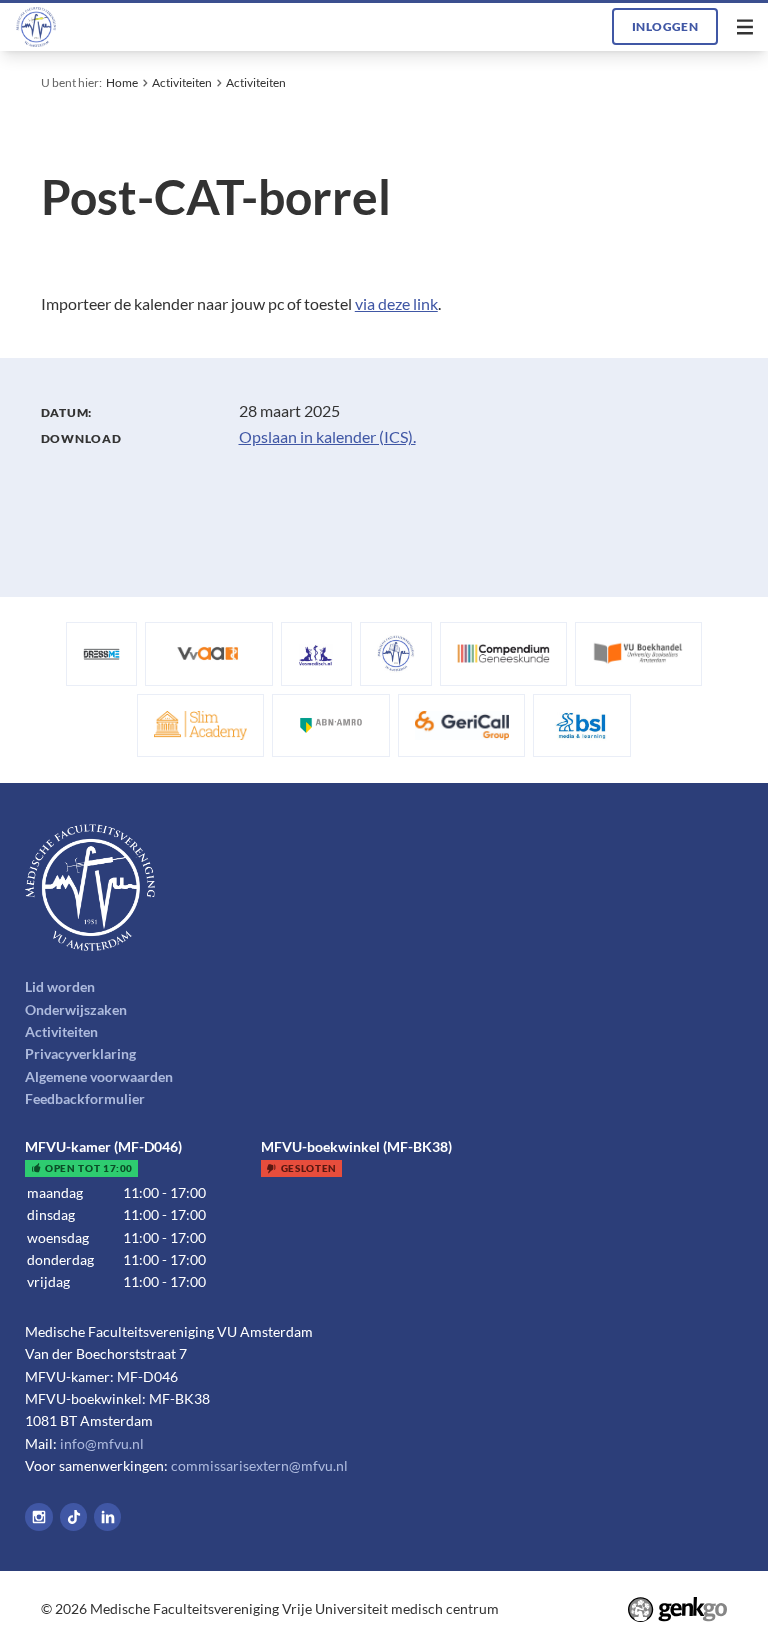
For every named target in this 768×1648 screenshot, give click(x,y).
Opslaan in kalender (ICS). (327, 436)
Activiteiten (182, 82)
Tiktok (74, 1517)
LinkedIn (108, 1517)
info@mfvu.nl (102, 1443)
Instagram (39, 1517)
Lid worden (60, 986)
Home (122, 82)
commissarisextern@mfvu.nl (259, 1465)
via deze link (396, 303)
